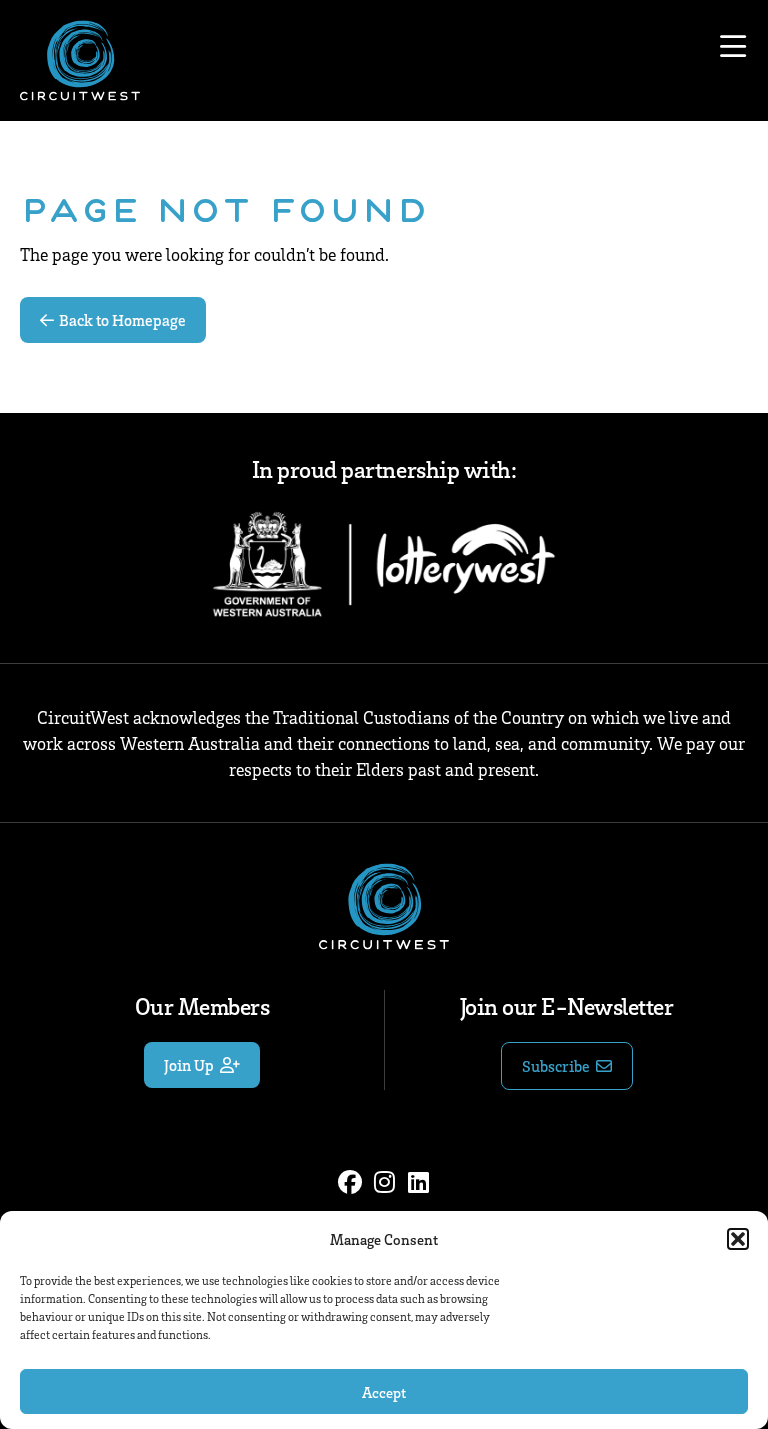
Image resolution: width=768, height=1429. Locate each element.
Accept (384, 1392)
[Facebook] (350, 1182)
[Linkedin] (418, 1182)
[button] (738, 1239)
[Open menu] (733, 47)
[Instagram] (384, 1182)
